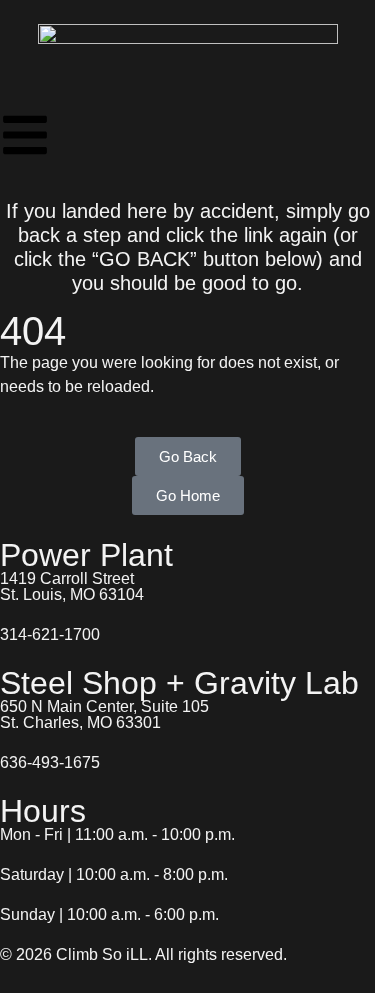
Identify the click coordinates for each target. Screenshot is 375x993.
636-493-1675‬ (50, 762)
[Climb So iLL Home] (188, 55)
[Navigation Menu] (25, 135)
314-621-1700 (50, 634)
